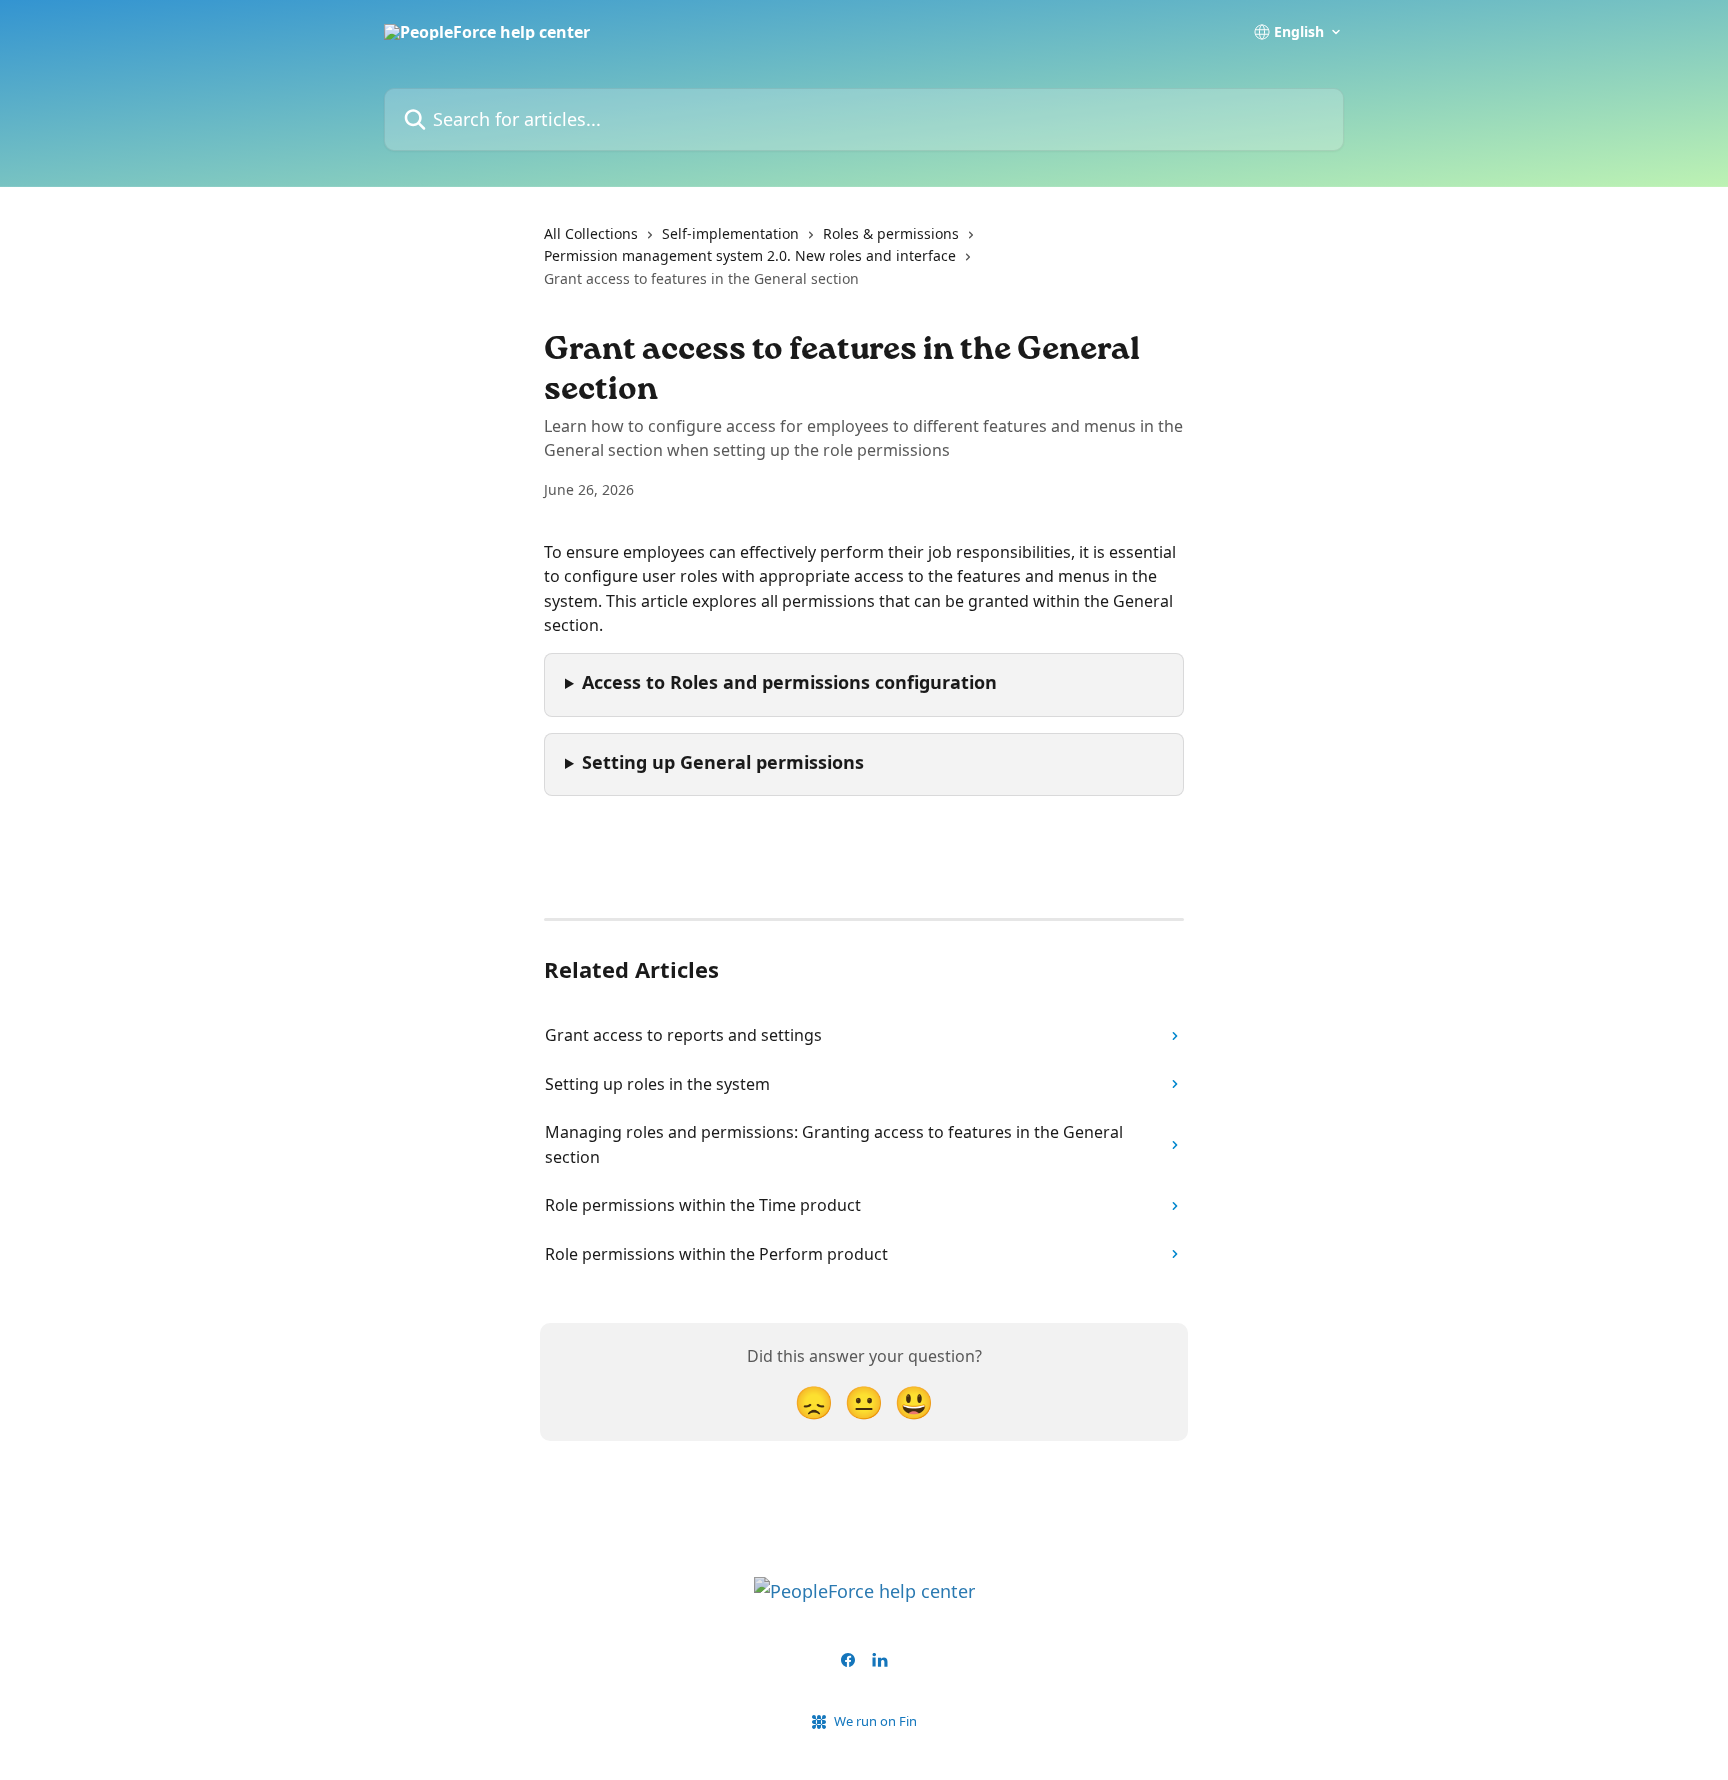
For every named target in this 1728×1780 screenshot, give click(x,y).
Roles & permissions (891, 233)
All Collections (591, 233)
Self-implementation (730, 233)
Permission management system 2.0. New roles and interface (750, 255)
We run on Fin (875, 1721)
